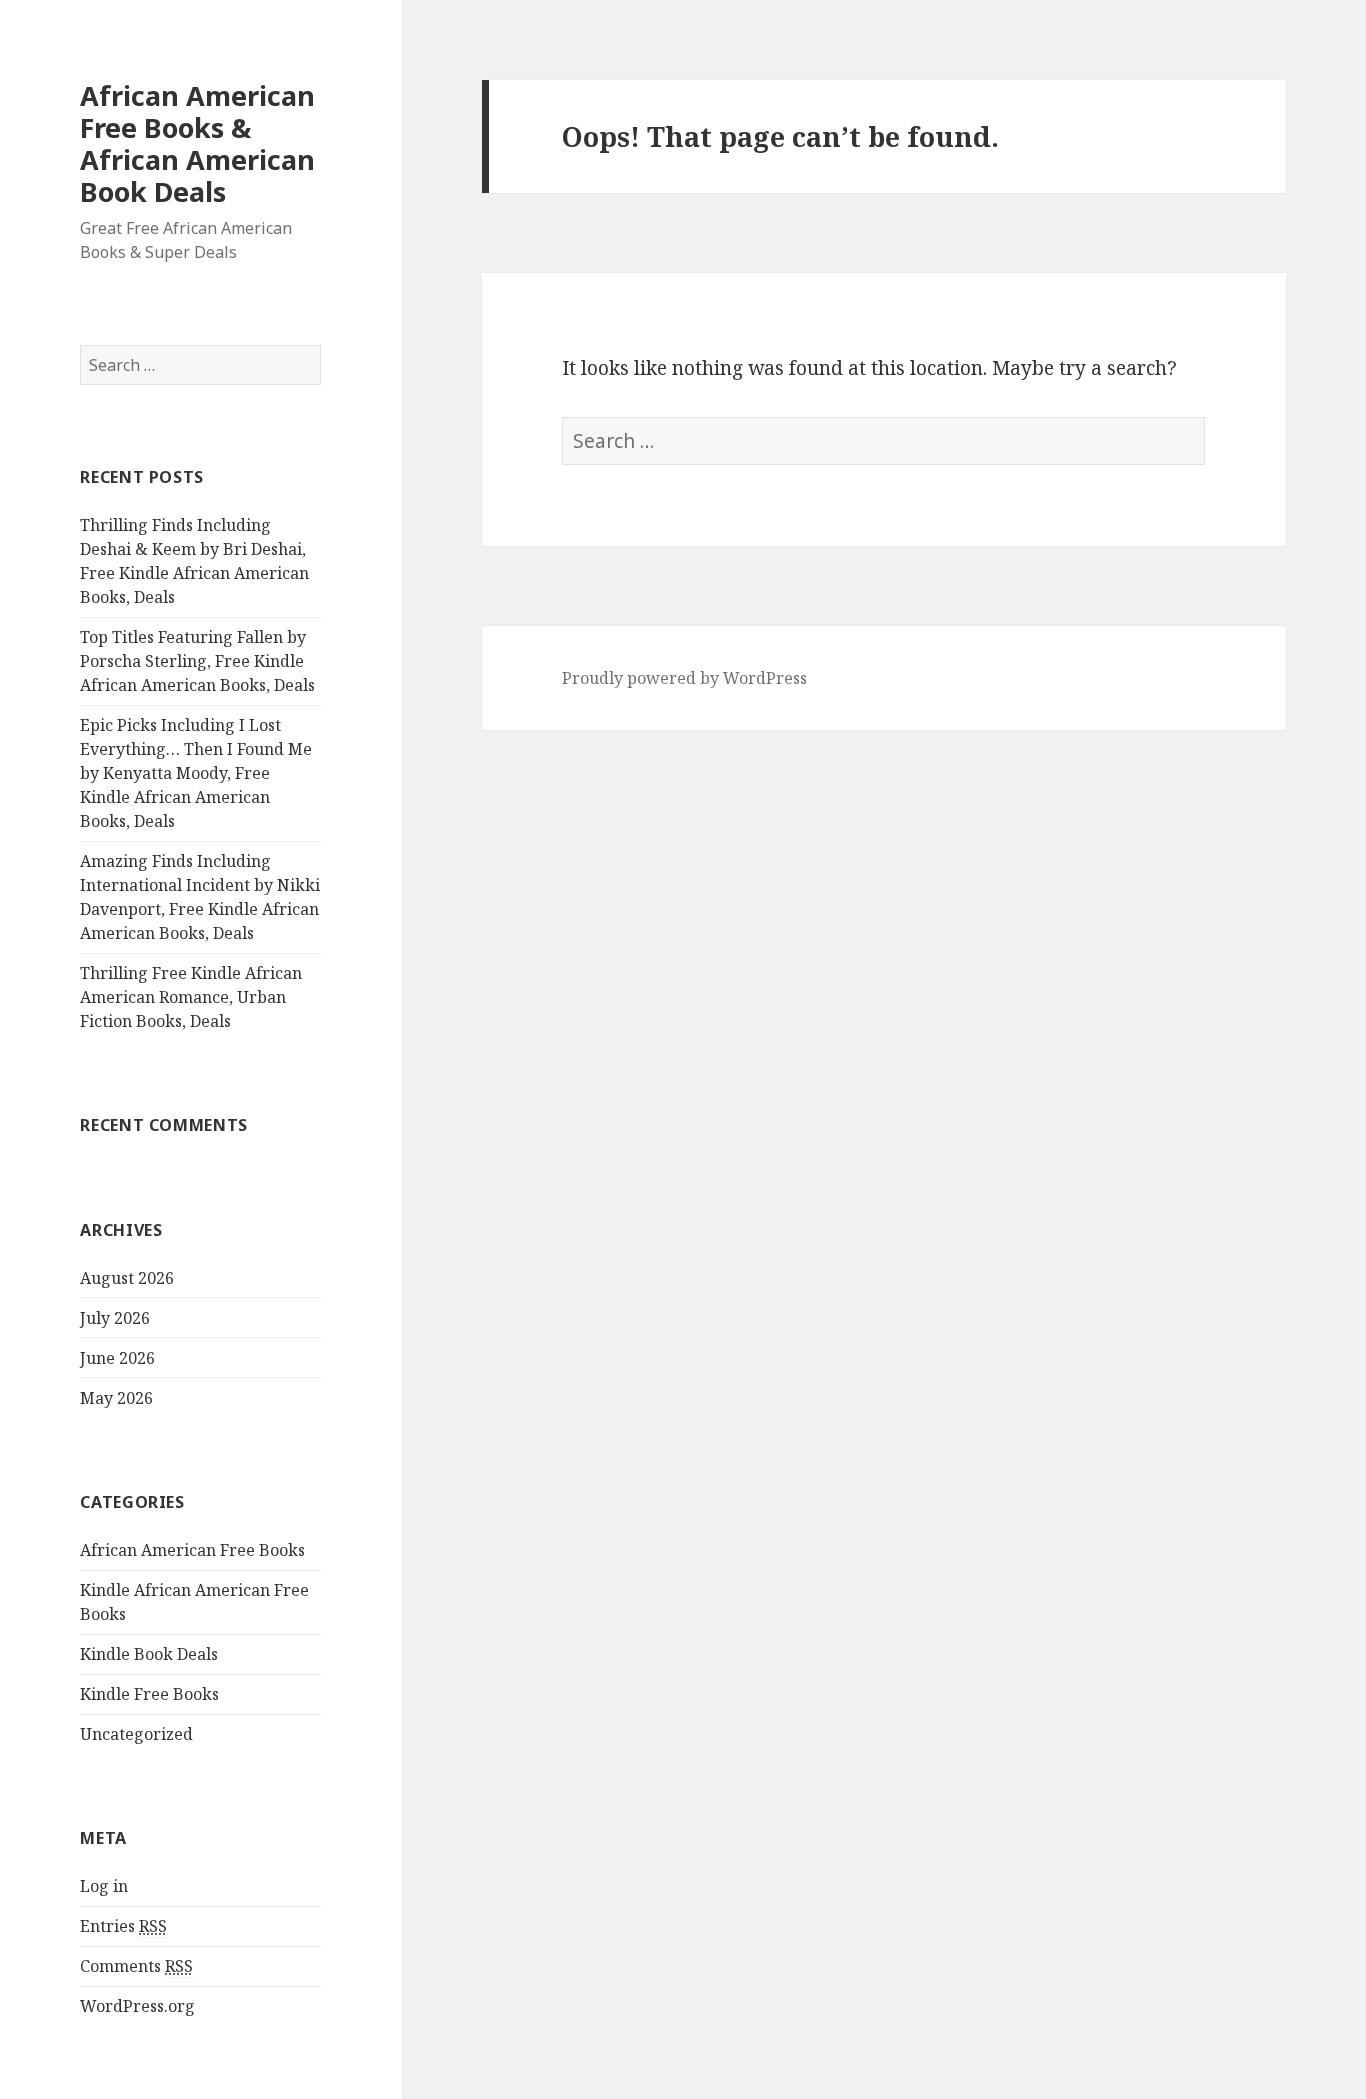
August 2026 (127, 1278)
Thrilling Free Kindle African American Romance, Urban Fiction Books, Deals (191, 997)
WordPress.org (137, 2006)
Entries (123, 1926)
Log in (104, 1886)
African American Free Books (192, 1550)
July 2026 (115, 1318)
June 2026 (117, 1358)
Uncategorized (136, 1734)
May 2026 (116, 1398)
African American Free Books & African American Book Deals (197, 143)
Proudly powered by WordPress (684, 678)
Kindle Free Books (149, 1694)
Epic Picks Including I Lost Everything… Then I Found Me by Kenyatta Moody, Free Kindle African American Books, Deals (196, 773)
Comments (136, 1966)
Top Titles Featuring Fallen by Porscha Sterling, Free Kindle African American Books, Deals (197, 661)
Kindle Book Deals (149, 1654)
